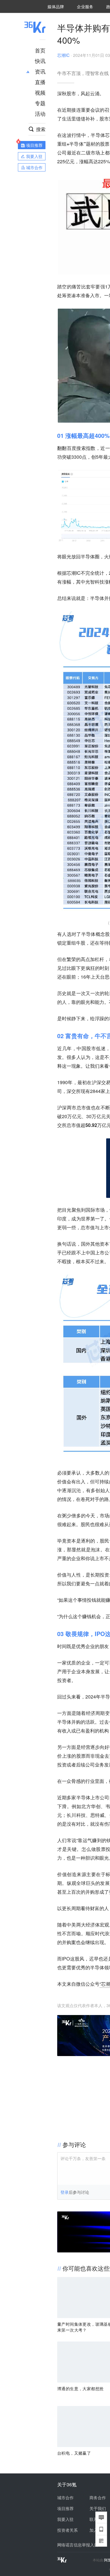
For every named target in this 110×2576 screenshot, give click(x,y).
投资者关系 (67, 2530)
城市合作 (65, 2497)
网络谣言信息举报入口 (78, 2545)
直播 (40, 82)
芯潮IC (63, 55)
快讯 (40, 61)
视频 (40, 92)
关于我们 (98, 2508)
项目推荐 (65, 2508)
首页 (40, 50)
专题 (40, 103)
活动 (40, 113)
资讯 (40, 71)
